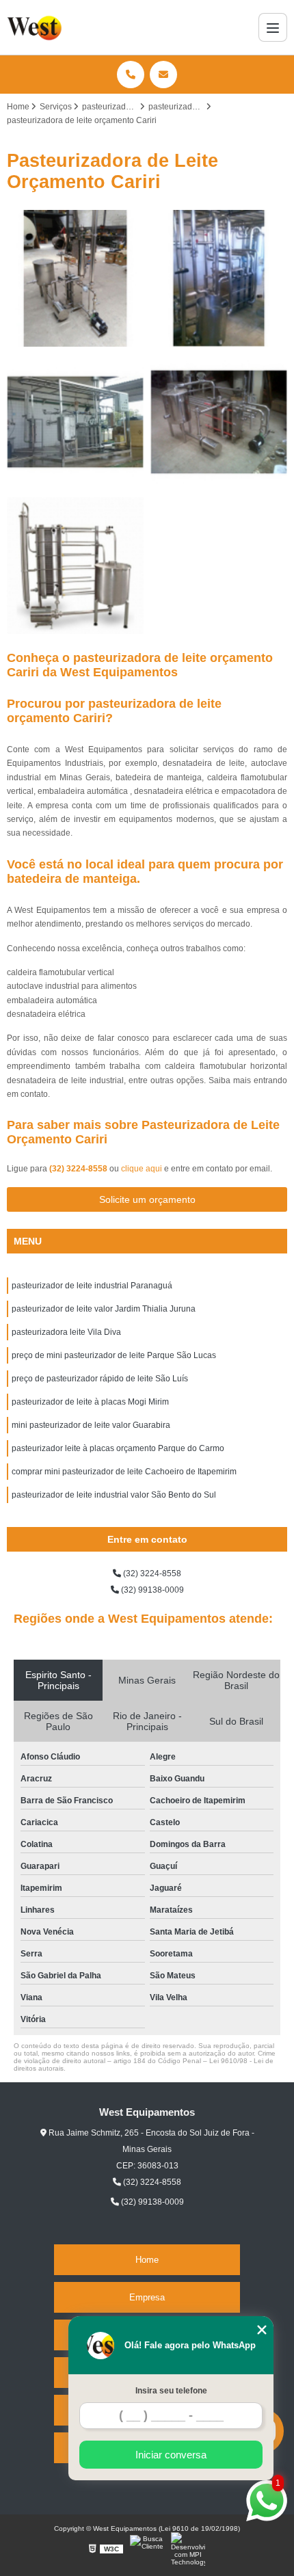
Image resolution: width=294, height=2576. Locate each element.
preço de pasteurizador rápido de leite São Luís (100, 1379)
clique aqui (142, 1169)
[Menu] (273, 27)
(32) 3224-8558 (79, 1169)
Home (147, 2260)
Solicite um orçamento (147, 1199)
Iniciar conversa (171, 2455)
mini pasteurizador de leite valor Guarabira (91, 1425)
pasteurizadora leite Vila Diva (66, 1332)
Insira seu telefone (171, 2391)
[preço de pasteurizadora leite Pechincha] (75, 566)
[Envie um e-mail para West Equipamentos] (163, 75)
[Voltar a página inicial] (36, 27)
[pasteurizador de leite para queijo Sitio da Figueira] (75, 278)
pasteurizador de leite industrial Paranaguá (92, 1286)
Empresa (147, 2297)
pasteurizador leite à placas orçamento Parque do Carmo (118, 1448)
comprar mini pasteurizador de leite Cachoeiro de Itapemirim (124, 1472)
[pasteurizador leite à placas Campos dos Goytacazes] (219, 278)
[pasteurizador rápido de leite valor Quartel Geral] (75, 422)
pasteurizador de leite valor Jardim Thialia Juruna (104, 1309)
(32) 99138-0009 (151, 1590)
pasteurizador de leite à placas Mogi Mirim (90, 1402)
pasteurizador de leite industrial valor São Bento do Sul (114, 1495)
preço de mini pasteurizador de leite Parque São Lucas (114, 1355)
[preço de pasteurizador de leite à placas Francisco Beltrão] (219, 422)
